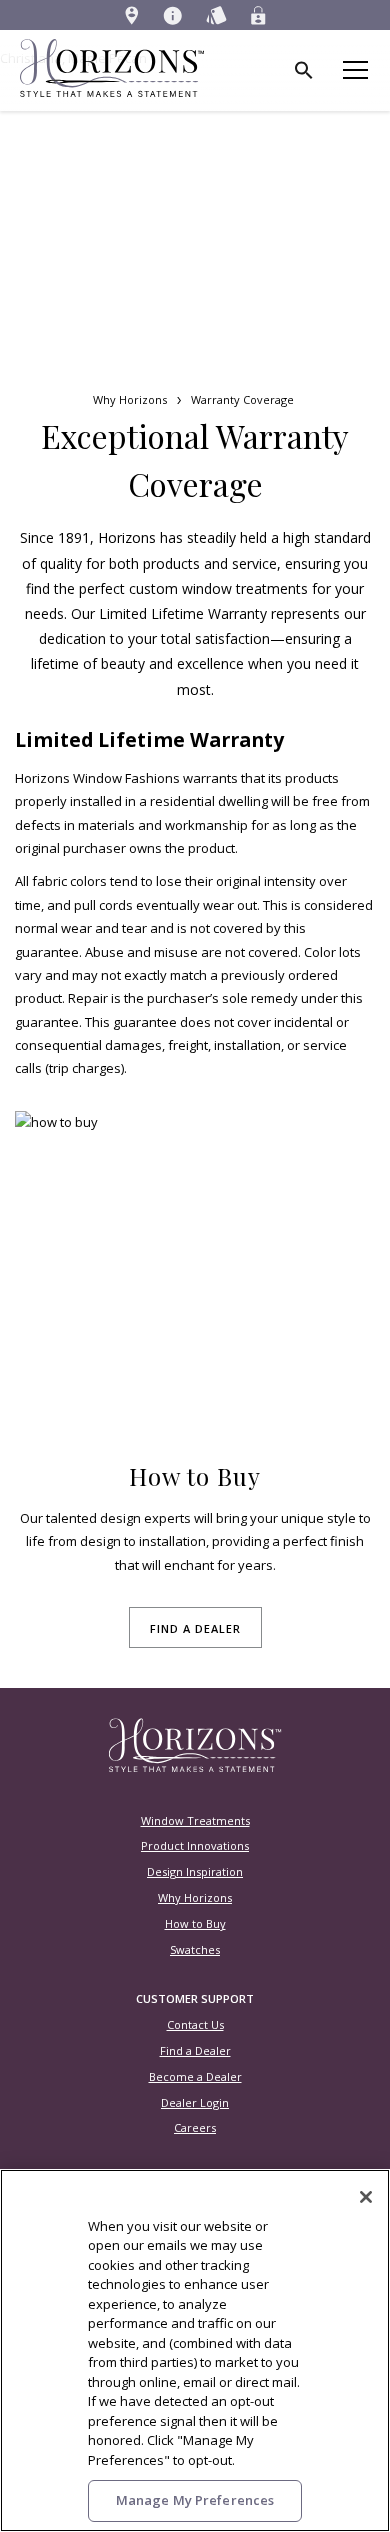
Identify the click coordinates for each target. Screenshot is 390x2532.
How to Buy (195, 1923)
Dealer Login (195, 2102)
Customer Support (195, 1998)
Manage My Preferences (195, 2500)
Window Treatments (195, 1820)
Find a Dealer (195, 2050)
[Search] (305, 70)
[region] (195, 2350)
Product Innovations (195, 1845)
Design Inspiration (195, 1871)
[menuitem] (132, 15)
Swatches (195, 1949)
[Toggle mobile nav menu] (357, 70)
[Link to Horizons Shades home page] (195, 1768)
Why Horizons (130, 399)
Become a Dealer (195, 2076)
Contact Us (195, 2024)
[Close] (366, 2197)
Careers (195, 2127)
